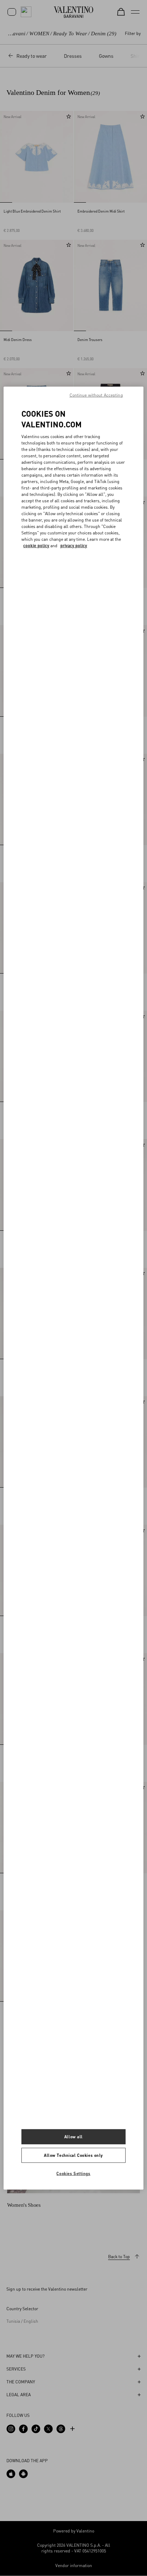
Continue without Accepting (96, 395)
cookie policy (36, 546)
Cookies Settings (73, 2173)
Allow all (73, 2137)
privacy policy (74, 546)
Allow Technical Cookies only (73, 2155)
